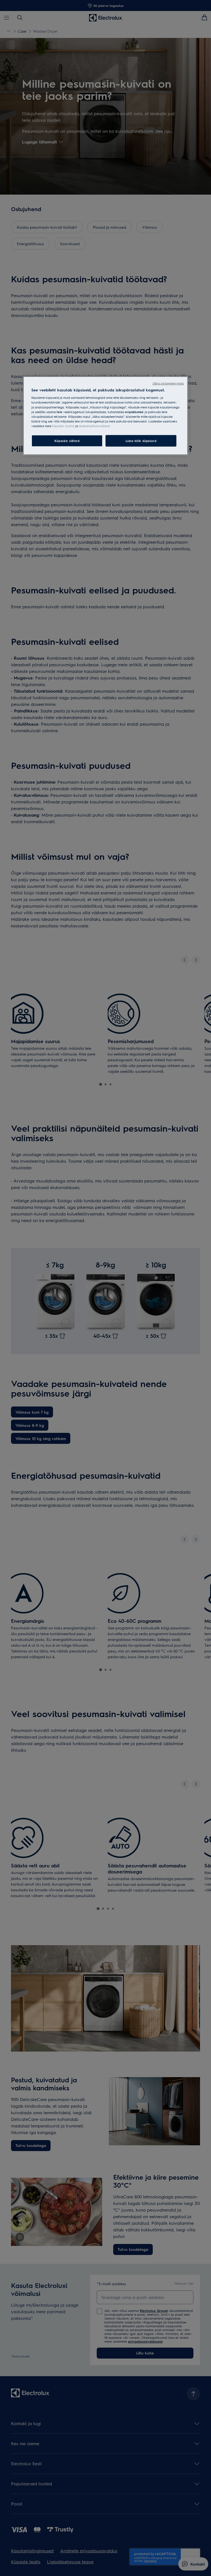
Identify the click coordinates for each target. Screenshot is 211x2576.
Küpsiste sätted (67, 441)
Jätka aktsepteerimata (168, 383)
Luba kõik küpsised (141, 441)
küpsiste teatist (63, 426)
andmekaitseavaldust (94, 426)
